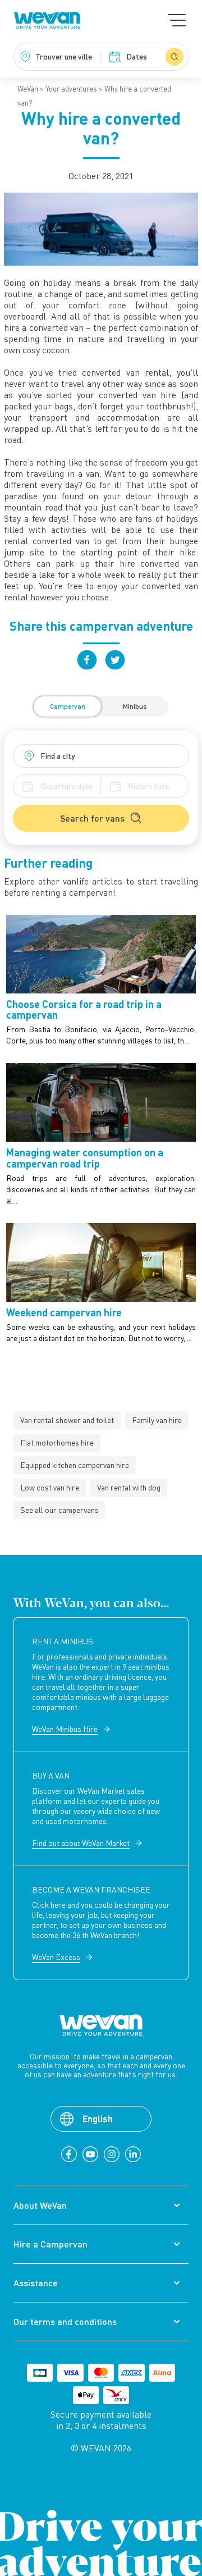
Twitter (115, 660)
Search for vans (92, 818)
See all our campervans (59, 1510)
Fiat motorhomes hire (57, 1442)
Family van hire (157, 1420)
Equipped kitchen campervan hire (75, 1465)
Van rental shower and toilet (67, 1420)
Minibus (135, 706)
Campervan (68, 706)
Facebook (87, 660)
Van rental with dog (129, 1487)
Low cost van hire (50, 1487)
